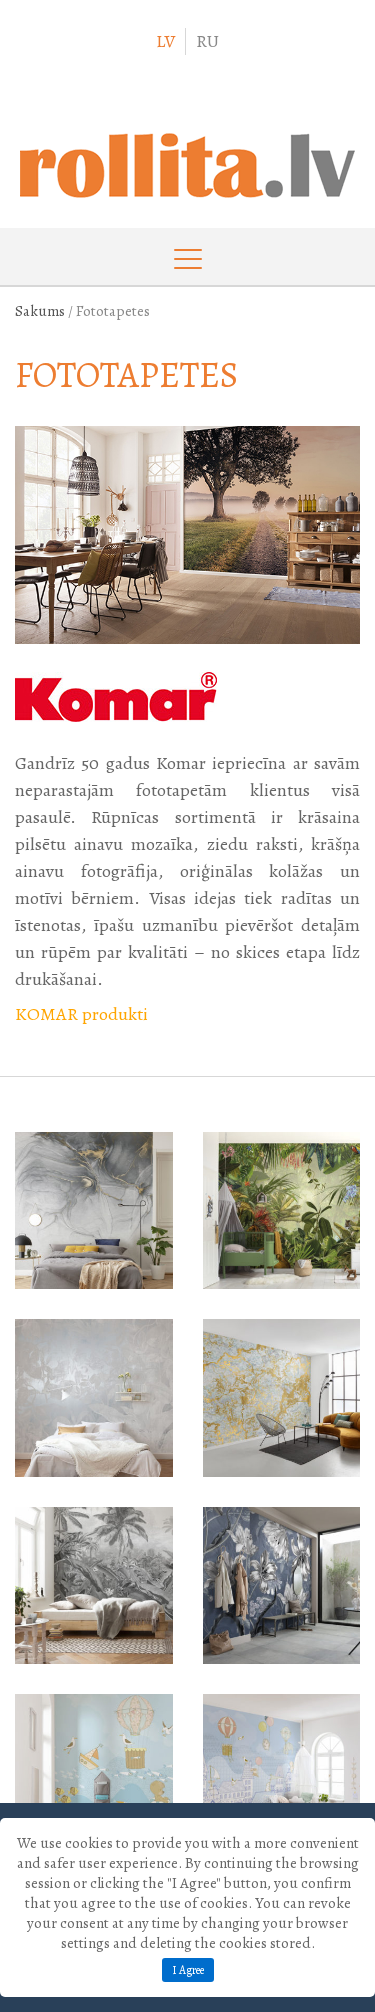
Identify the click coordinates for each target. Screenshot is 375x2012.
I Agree (188, 1970)
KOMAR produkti (81, 1014)
